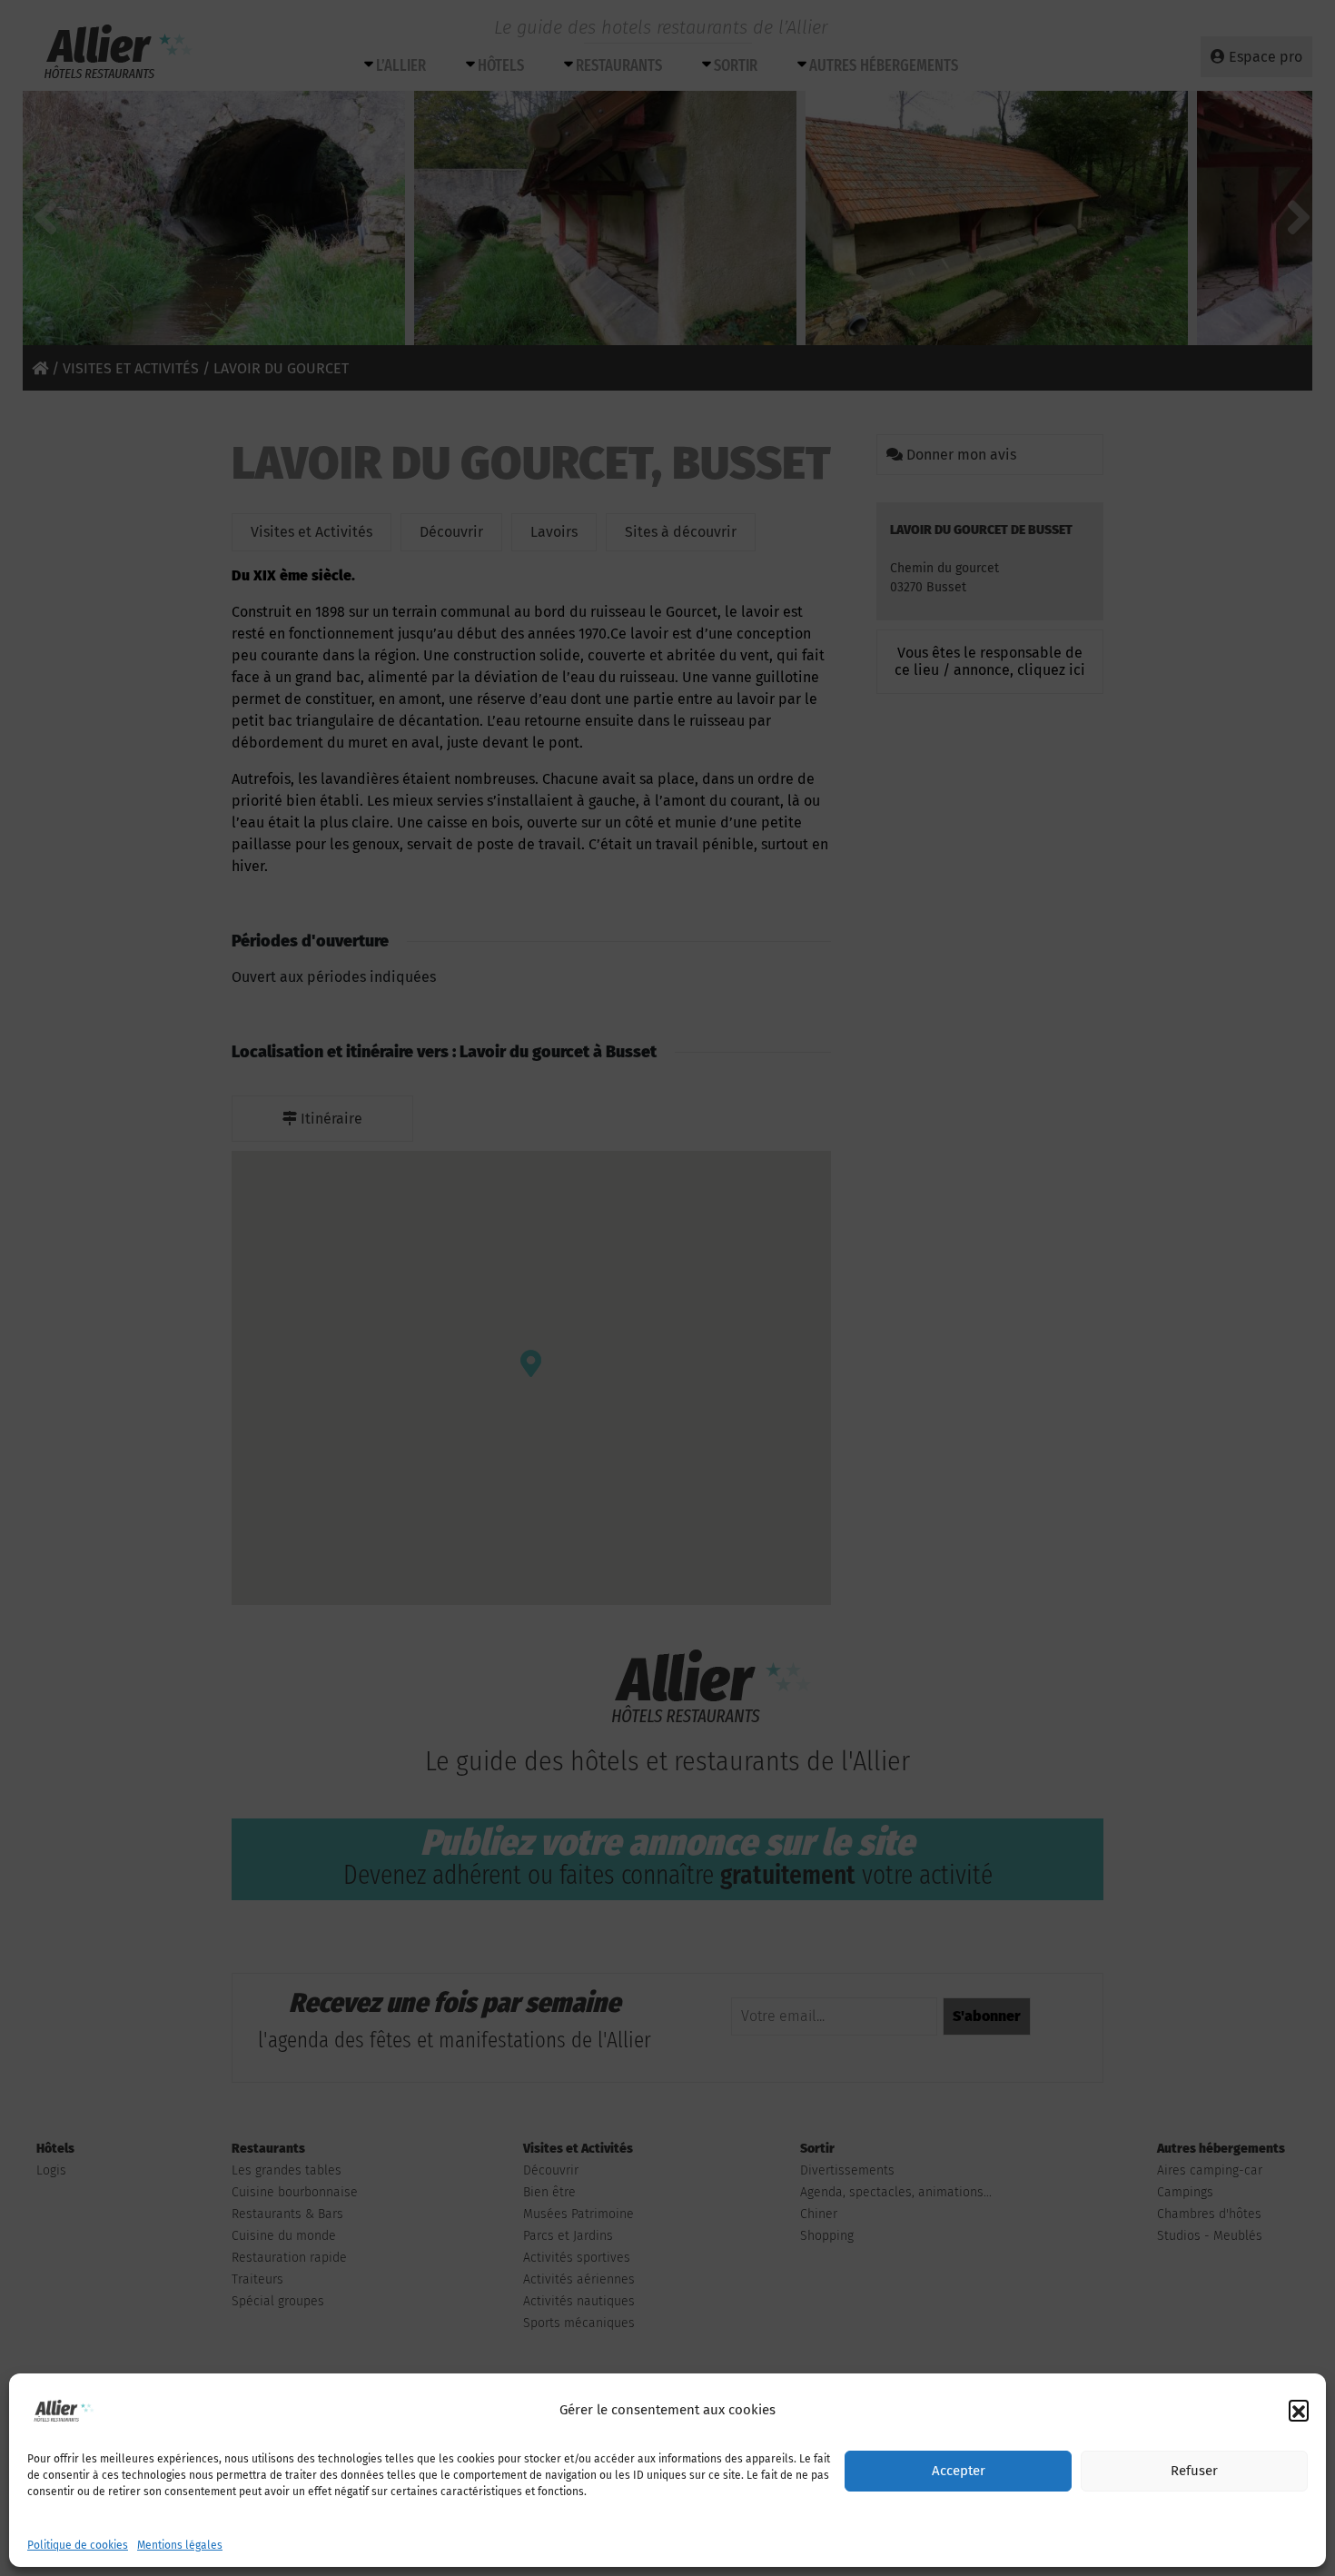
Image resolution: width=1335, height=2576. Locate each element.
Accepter (959, 2472)
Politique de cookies (78, 2545)
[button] (1299, 2410)
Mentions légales (180, 2545)
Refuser (1194, 2472)
